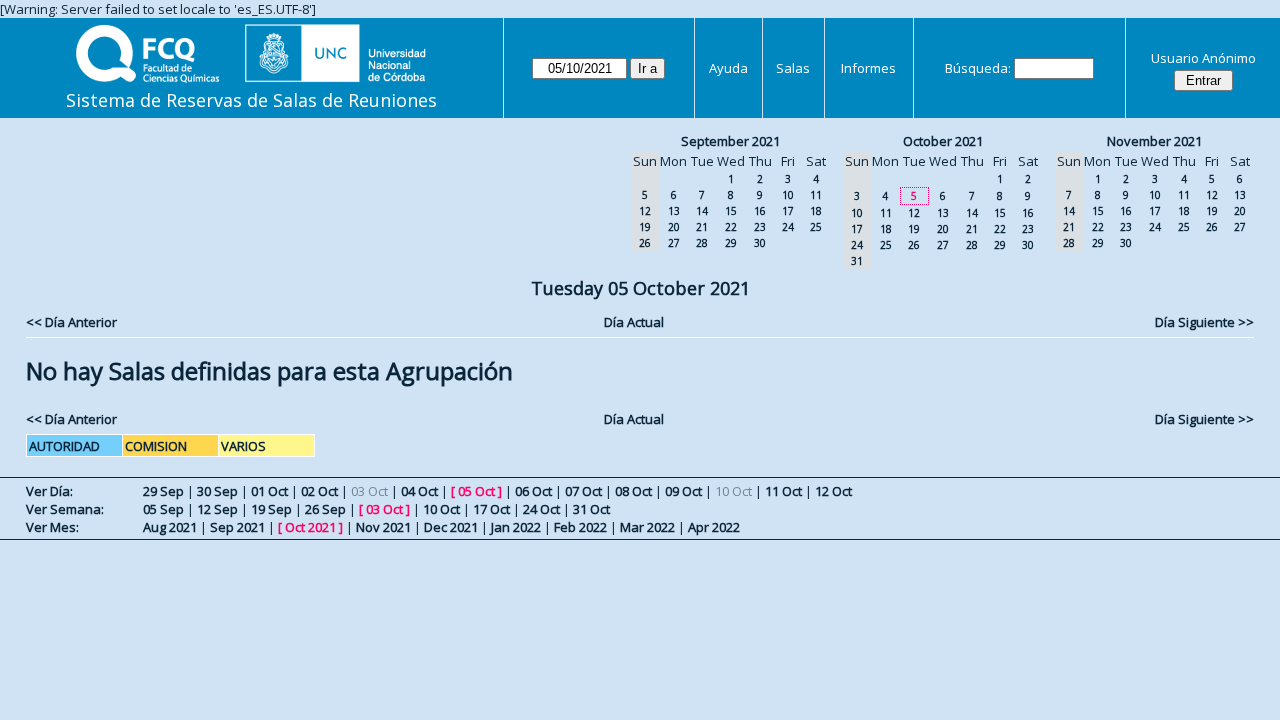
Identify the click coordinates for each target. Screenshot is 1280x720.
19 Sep (271, 509)
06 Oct (533, 491)
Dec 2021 (451, 527)
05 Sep (163, 509)
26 (914, 245)
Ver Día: (49, 491)
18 (816, 211)
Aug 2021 (170, 527)
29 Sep (163, 491)
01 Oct (269, 491)
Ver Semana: (65, 509)
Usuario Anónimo (1203, 58)
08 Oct (633, 491)
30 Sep (217, 491)
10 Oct (441, 509)
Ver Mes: (52, 527)
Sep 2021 (237, 527)
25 (816, 227)
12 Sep (217, 509)
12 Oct (833, 491)
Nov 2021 (383, 527)
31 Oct (591, 509)
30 (760, 243)
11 (816, 195)
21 (702, 227)
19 (914, 229)
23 (760, 227)
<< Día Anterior (71, 322)
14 (702, 211)
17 (788, 211)
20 (674, 227)
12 (914, 213)
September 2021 (730, 141)
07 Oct (583, 491)
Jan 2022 (516, 527)
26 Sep (325, 509)
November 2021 (1154, 141)
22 (731, 227)
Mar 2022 (647, 527)
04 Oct (419, 491)
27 (674, 243)
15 (731, 211)
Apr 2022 (714, 527)
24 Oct (541, 509)
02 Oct (319, 491)
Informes (868, 68)
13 (674, 211)
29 (731, 243)
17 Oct (491, 509)
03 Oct (384, 509)
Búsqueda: (978, 68)
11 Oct (783, 491)
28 (702, 243)
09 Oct (683, 491)
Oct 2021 (310, 527)
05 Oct (476, 491)
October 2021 (943, 141)
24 (788, 227)
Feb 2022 (580, 527)
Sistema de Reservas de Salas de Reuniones (251, 100)
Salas (793, 68)
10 (788, 195)
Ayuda (728, 68)
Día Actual (634, 322)
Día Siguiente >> (1204, 322)
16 (760, 211)
